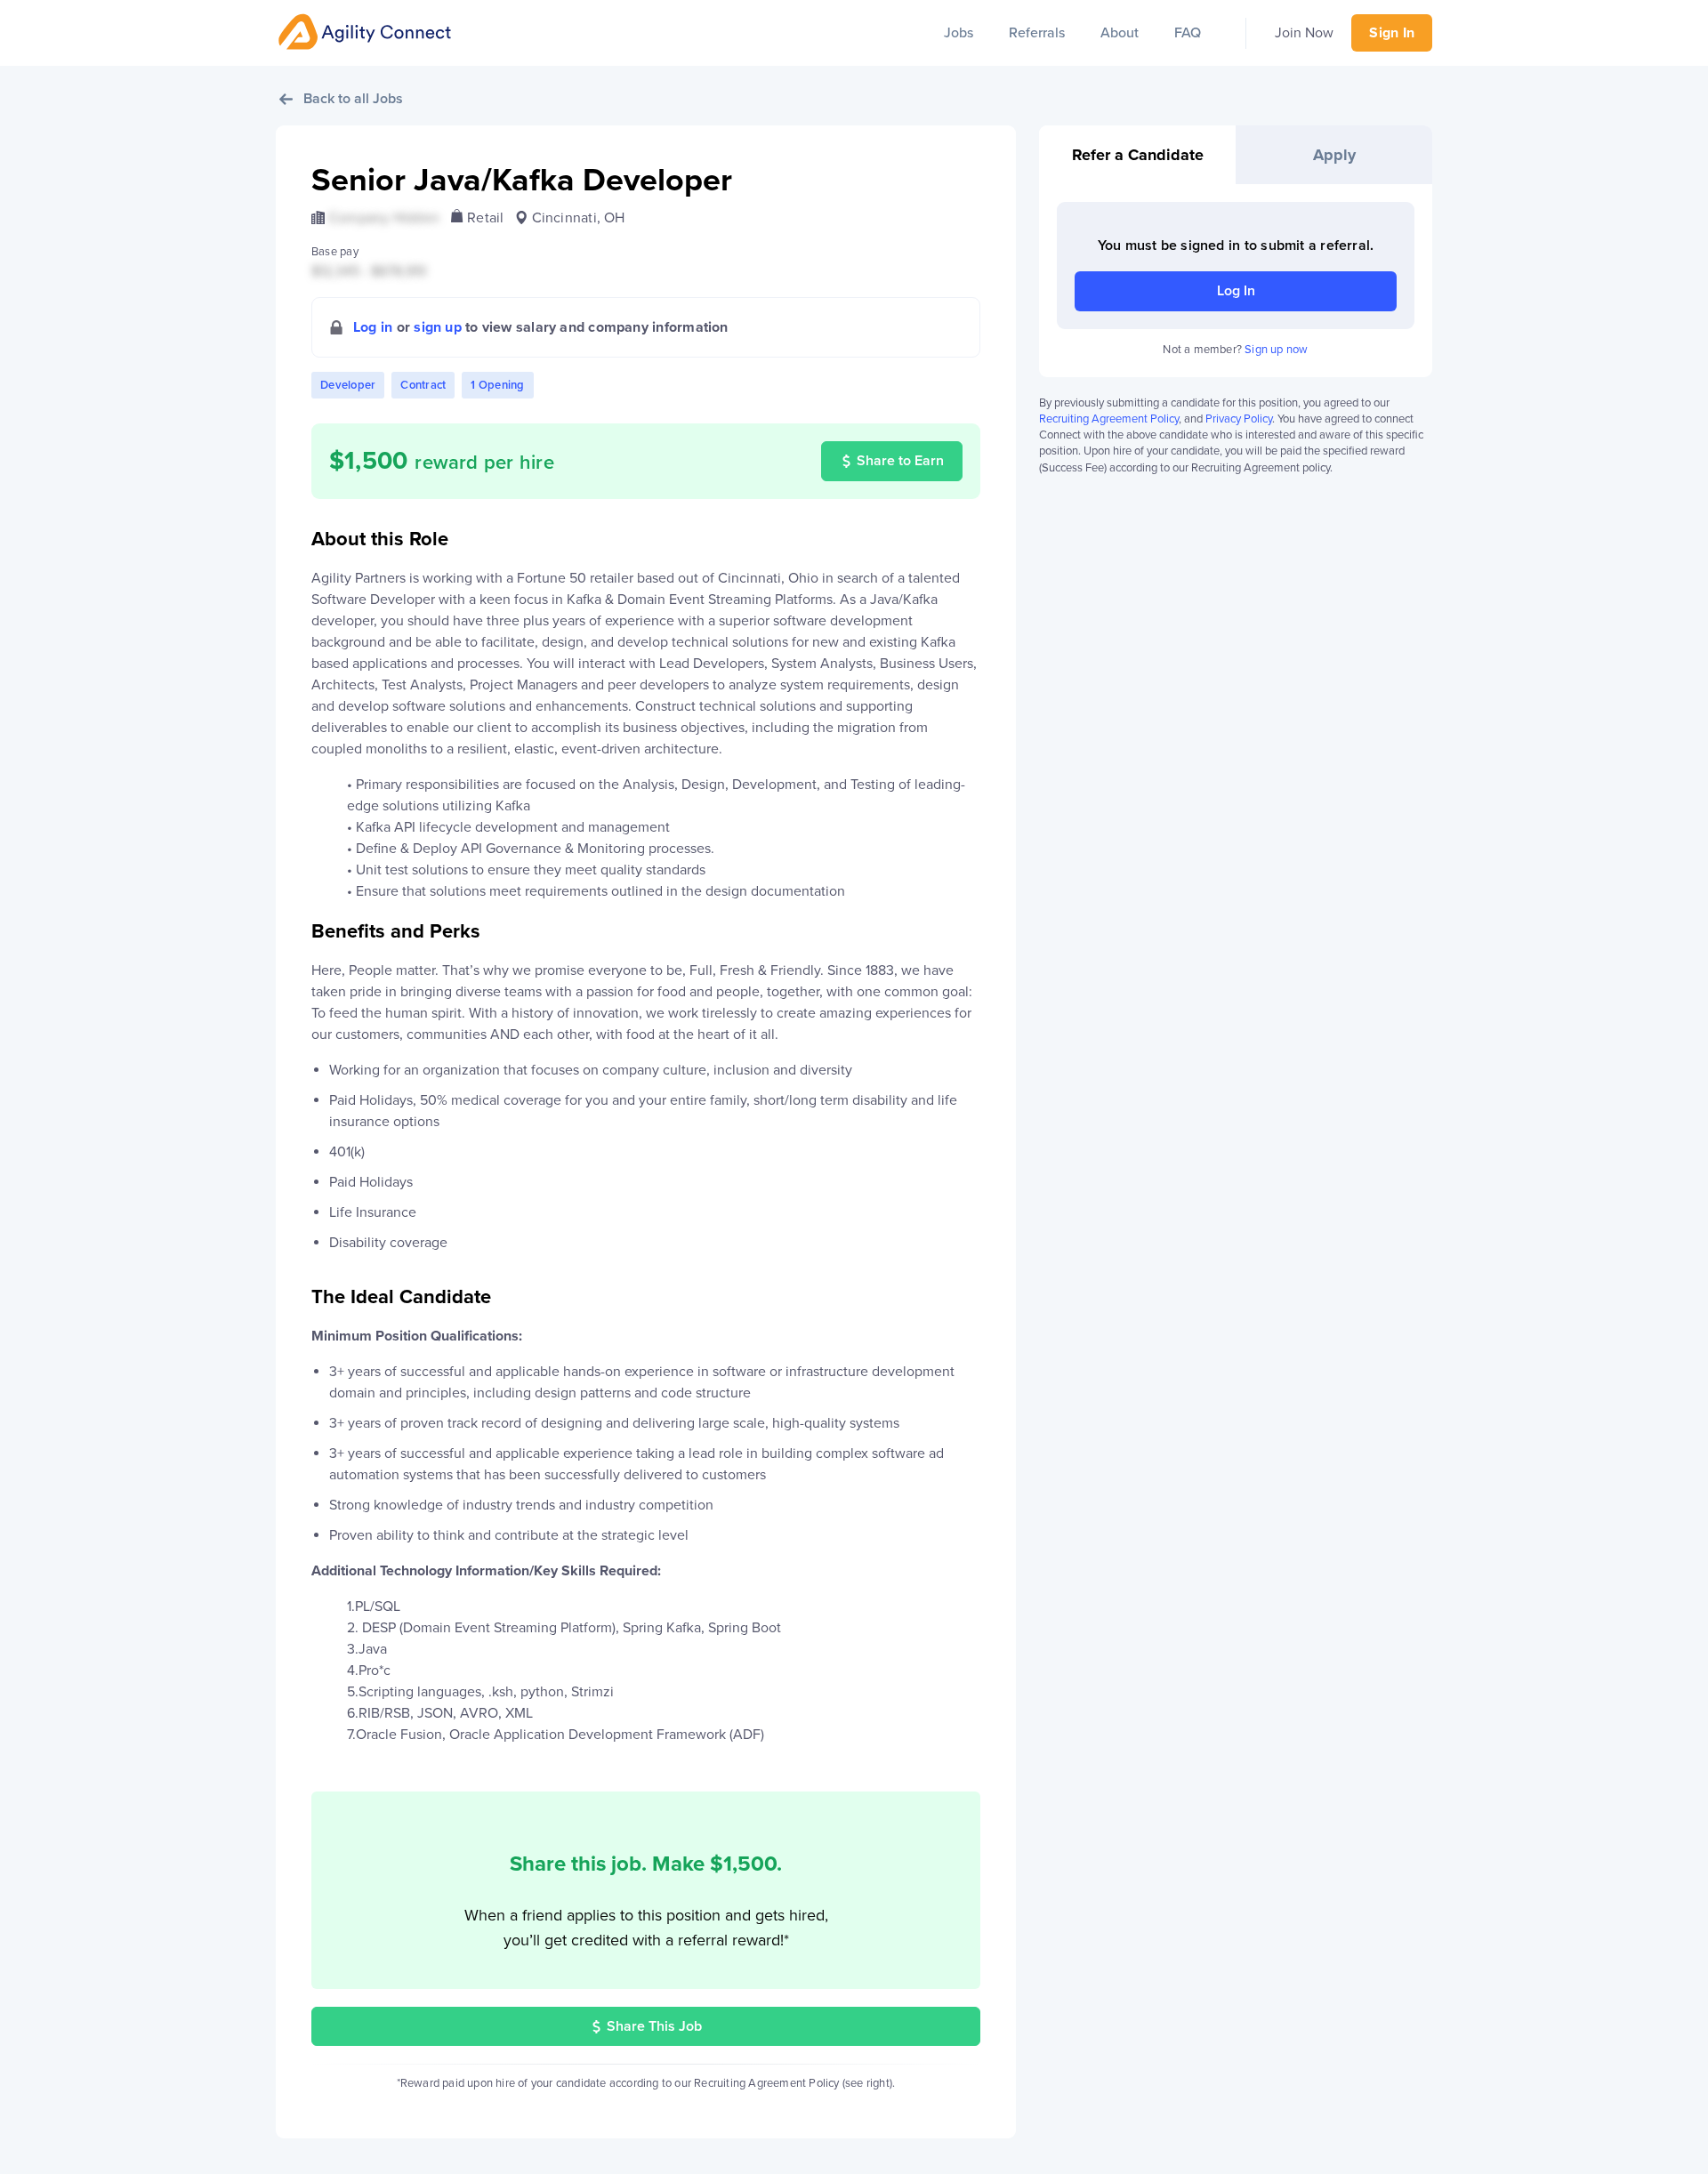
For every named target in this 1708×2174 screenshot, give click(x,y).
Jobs (959, 33)
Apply (1334, 155)
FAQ (1188, 33)
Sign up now (1276, 350)
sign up (438, 327)
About (1120, 33)
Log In (1236, 291)
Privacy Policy (1239, 419)
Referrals (1037, 33)
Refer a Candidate (1138, 155)
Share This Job (654, 2026)
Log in (373, 327)
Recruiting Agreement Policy (1109, 419)
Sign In (1392, 33)
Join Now (1304, 33)
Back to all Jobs (353, 99)
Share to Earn (900, 461)
